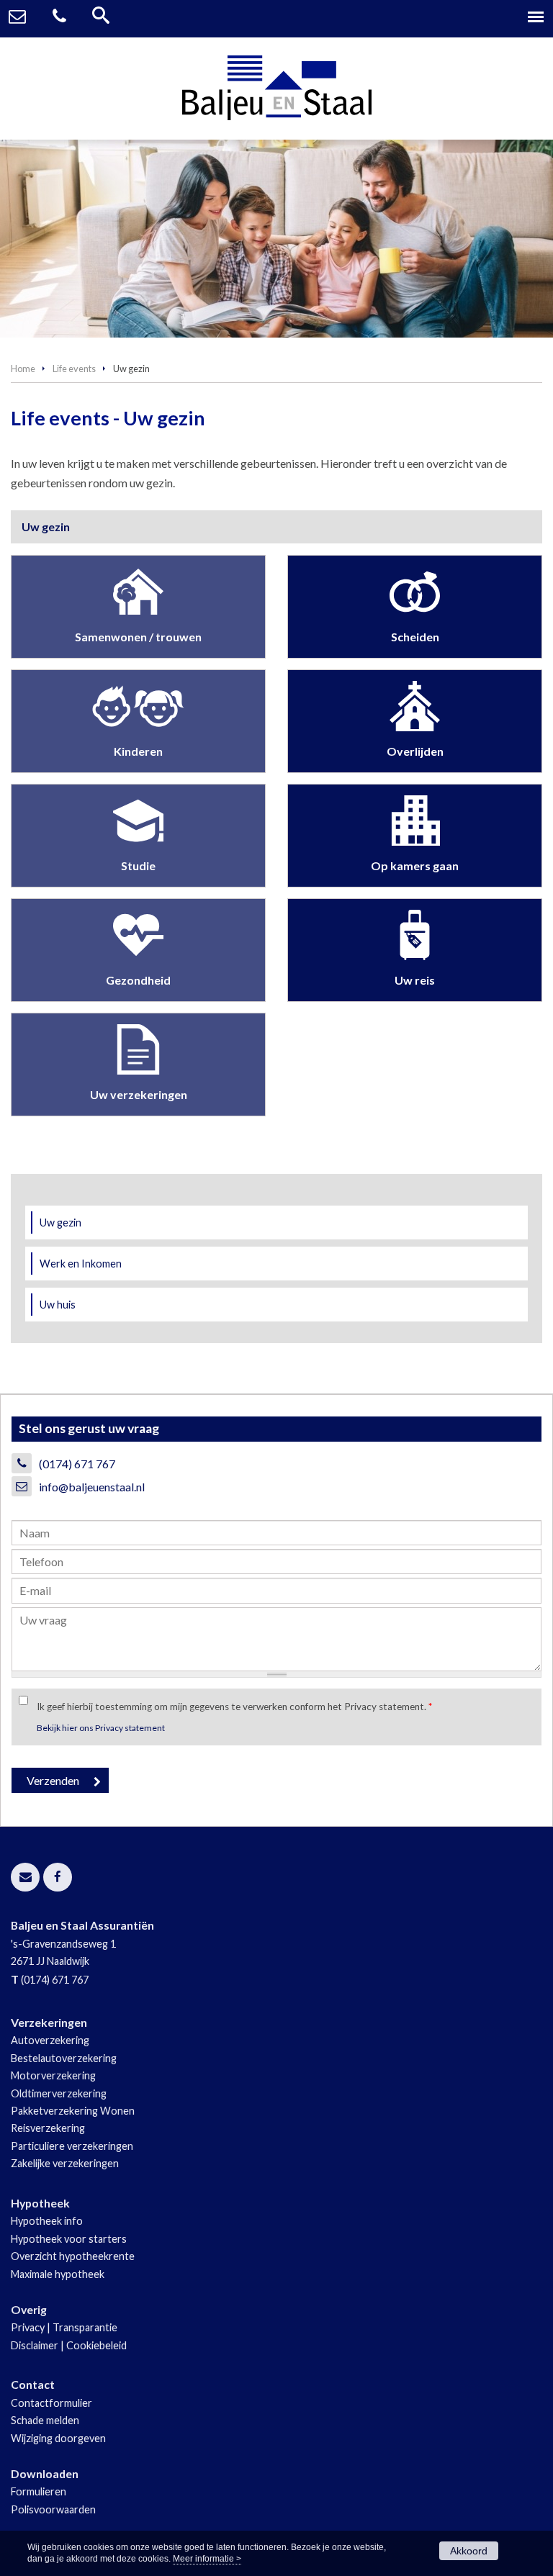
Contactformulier (51, 2403)
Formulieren (39, 2491)
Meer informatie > (207, 2559)
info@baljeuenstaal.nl (92, 1487)
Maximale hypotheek (58, 2274)
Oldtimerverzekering (59, 2093)
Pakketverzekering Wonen (73, 2111)
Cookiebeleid (96, 2345)
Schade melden (45, 2420)
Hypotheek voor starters (69, 2239)
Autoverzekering (50, 2040)
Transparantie (85, 2327)
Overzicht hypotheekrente (73, 2256)
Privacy (28, 2327)
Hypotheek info (47, 2221)
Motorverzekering (53, 2075)
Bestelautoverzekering (64, 2058)
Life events (74, 369)
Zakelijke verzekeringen (65, 2163)
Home (23, 369)
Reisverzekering (48, 2128)
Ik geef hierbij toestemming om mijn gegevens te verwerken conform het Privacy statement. (234, 1707)
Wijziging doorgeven (58, 2438)
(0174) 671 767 (77, 1464)
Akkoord (469, 2551)
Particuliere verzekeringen (72, 2146)
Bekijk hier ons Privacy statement (101, 1728)
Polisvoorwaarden (53, 2509)
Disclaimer (35, 2345)
